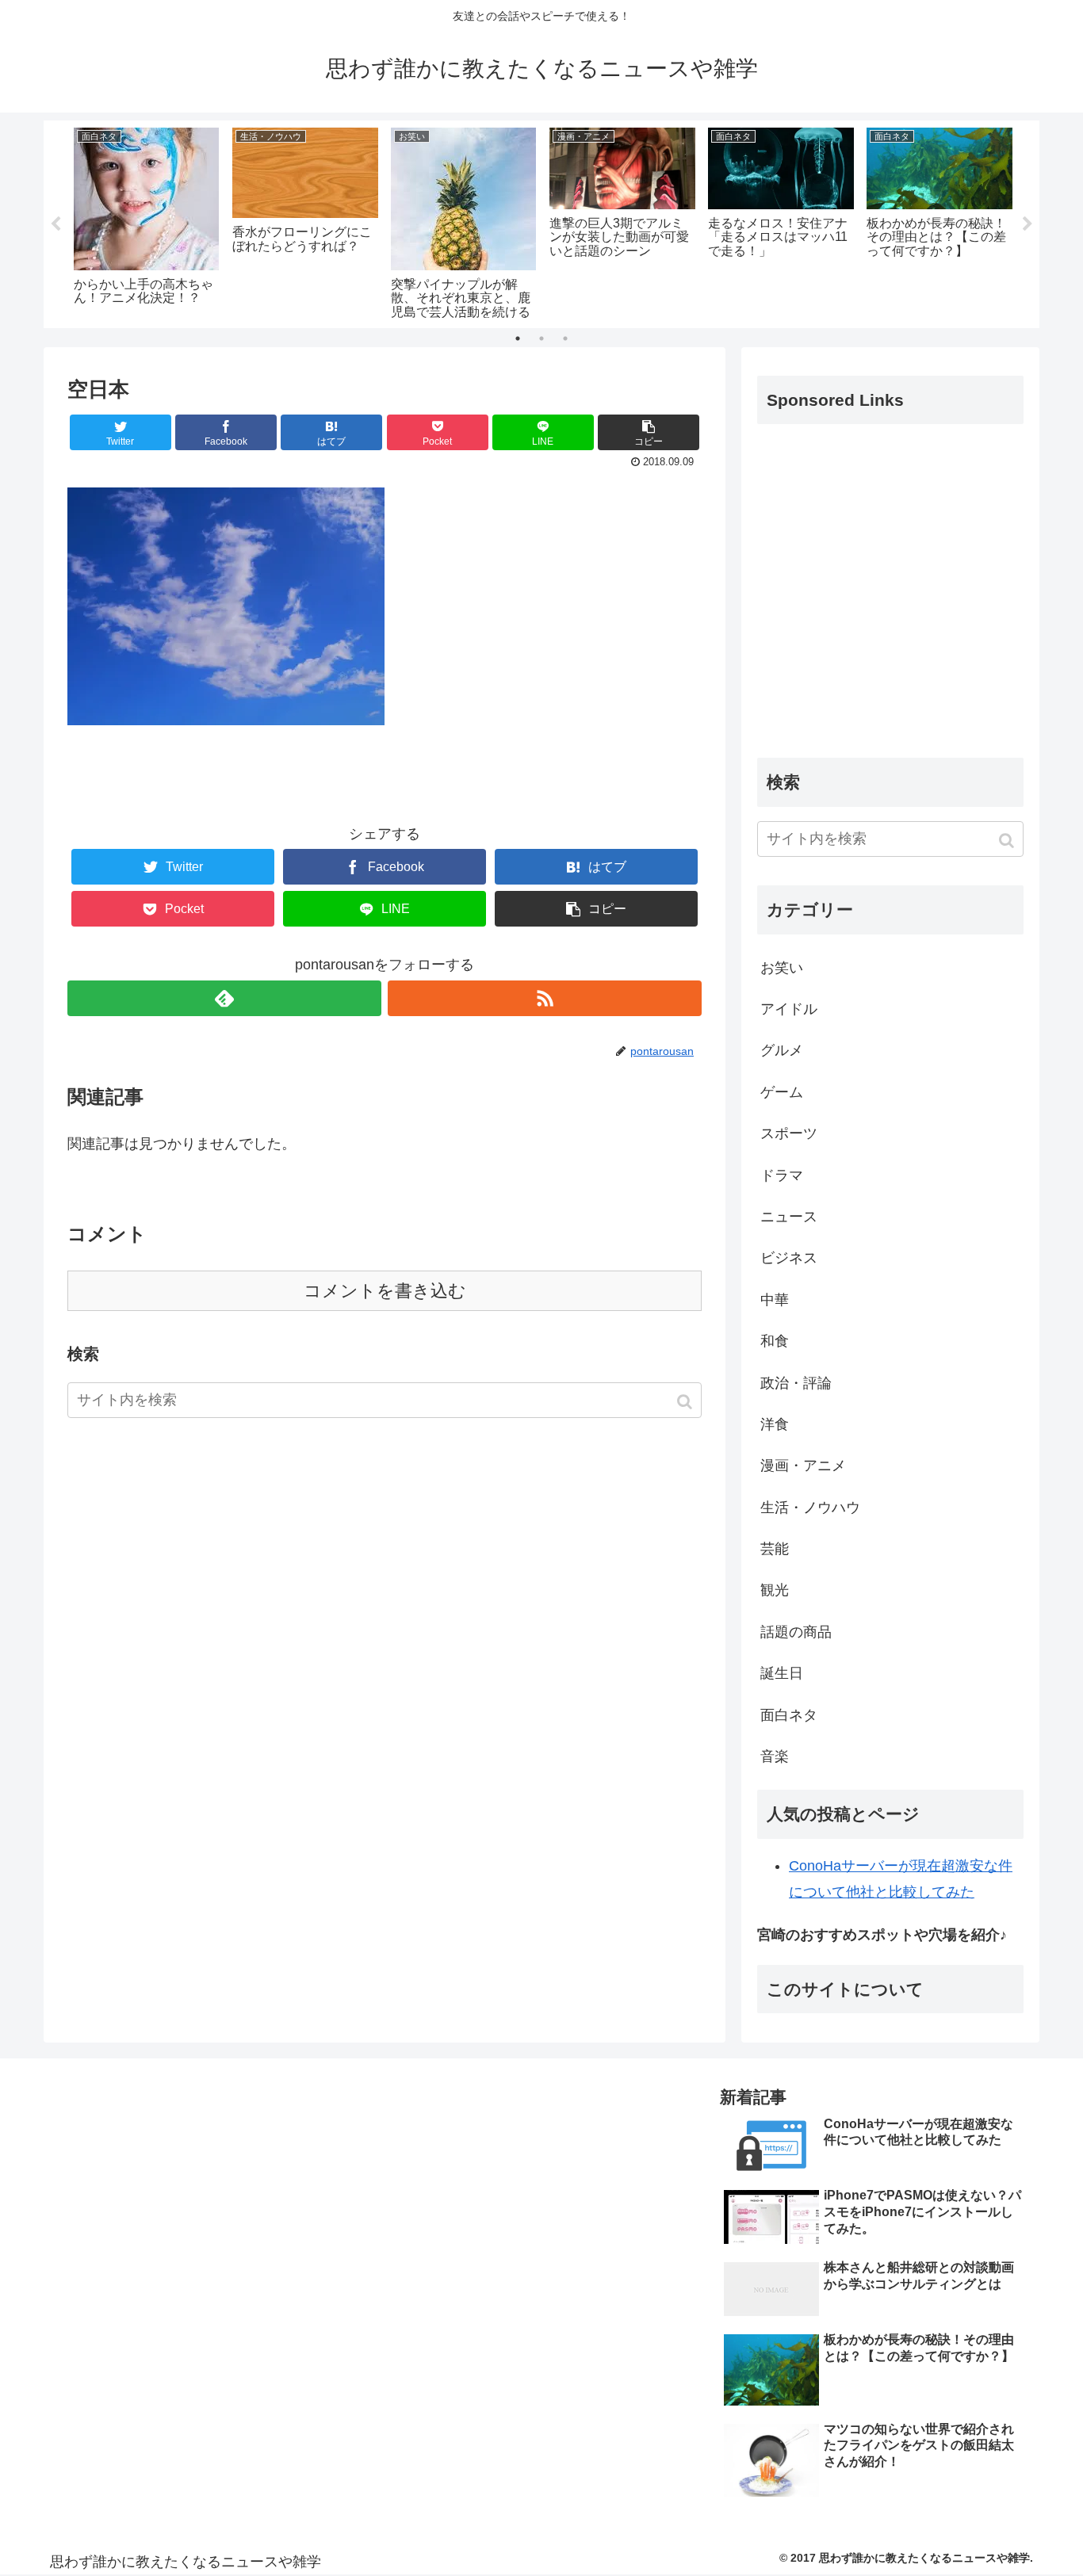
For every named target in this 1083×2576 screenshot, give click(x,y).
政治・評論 (796, 1383)
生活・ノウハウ (810, 1508)
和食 (775, 1341)
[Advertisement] (890, 604)
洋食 (775, 1424)
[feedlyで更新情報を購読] (224, 998)
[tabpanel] (147, 221)
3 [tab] (565, 338)
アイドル (789, 1009)
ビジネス (789, 1258)
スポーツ (789, 1133)
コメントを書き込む (385, 1291)
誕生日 (782, 1673)
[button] (686, 1402)
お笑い (782, 968)
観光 (775, 1590)
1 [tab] (518, 338)
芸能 (775, 1549)
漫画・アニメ (803, 1466)
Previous (55, 224)
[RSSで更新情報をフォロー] (545, 998)
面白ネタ (789, 1715)
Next (1028, 224)
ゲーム (782, 1092)
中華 (775, 1300)
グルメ (782, 1050)
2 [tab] (541, 338)
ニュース (789, 1217)
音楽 (775, 1756)
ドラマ (782, 1175)
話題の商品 (796, 1632)
